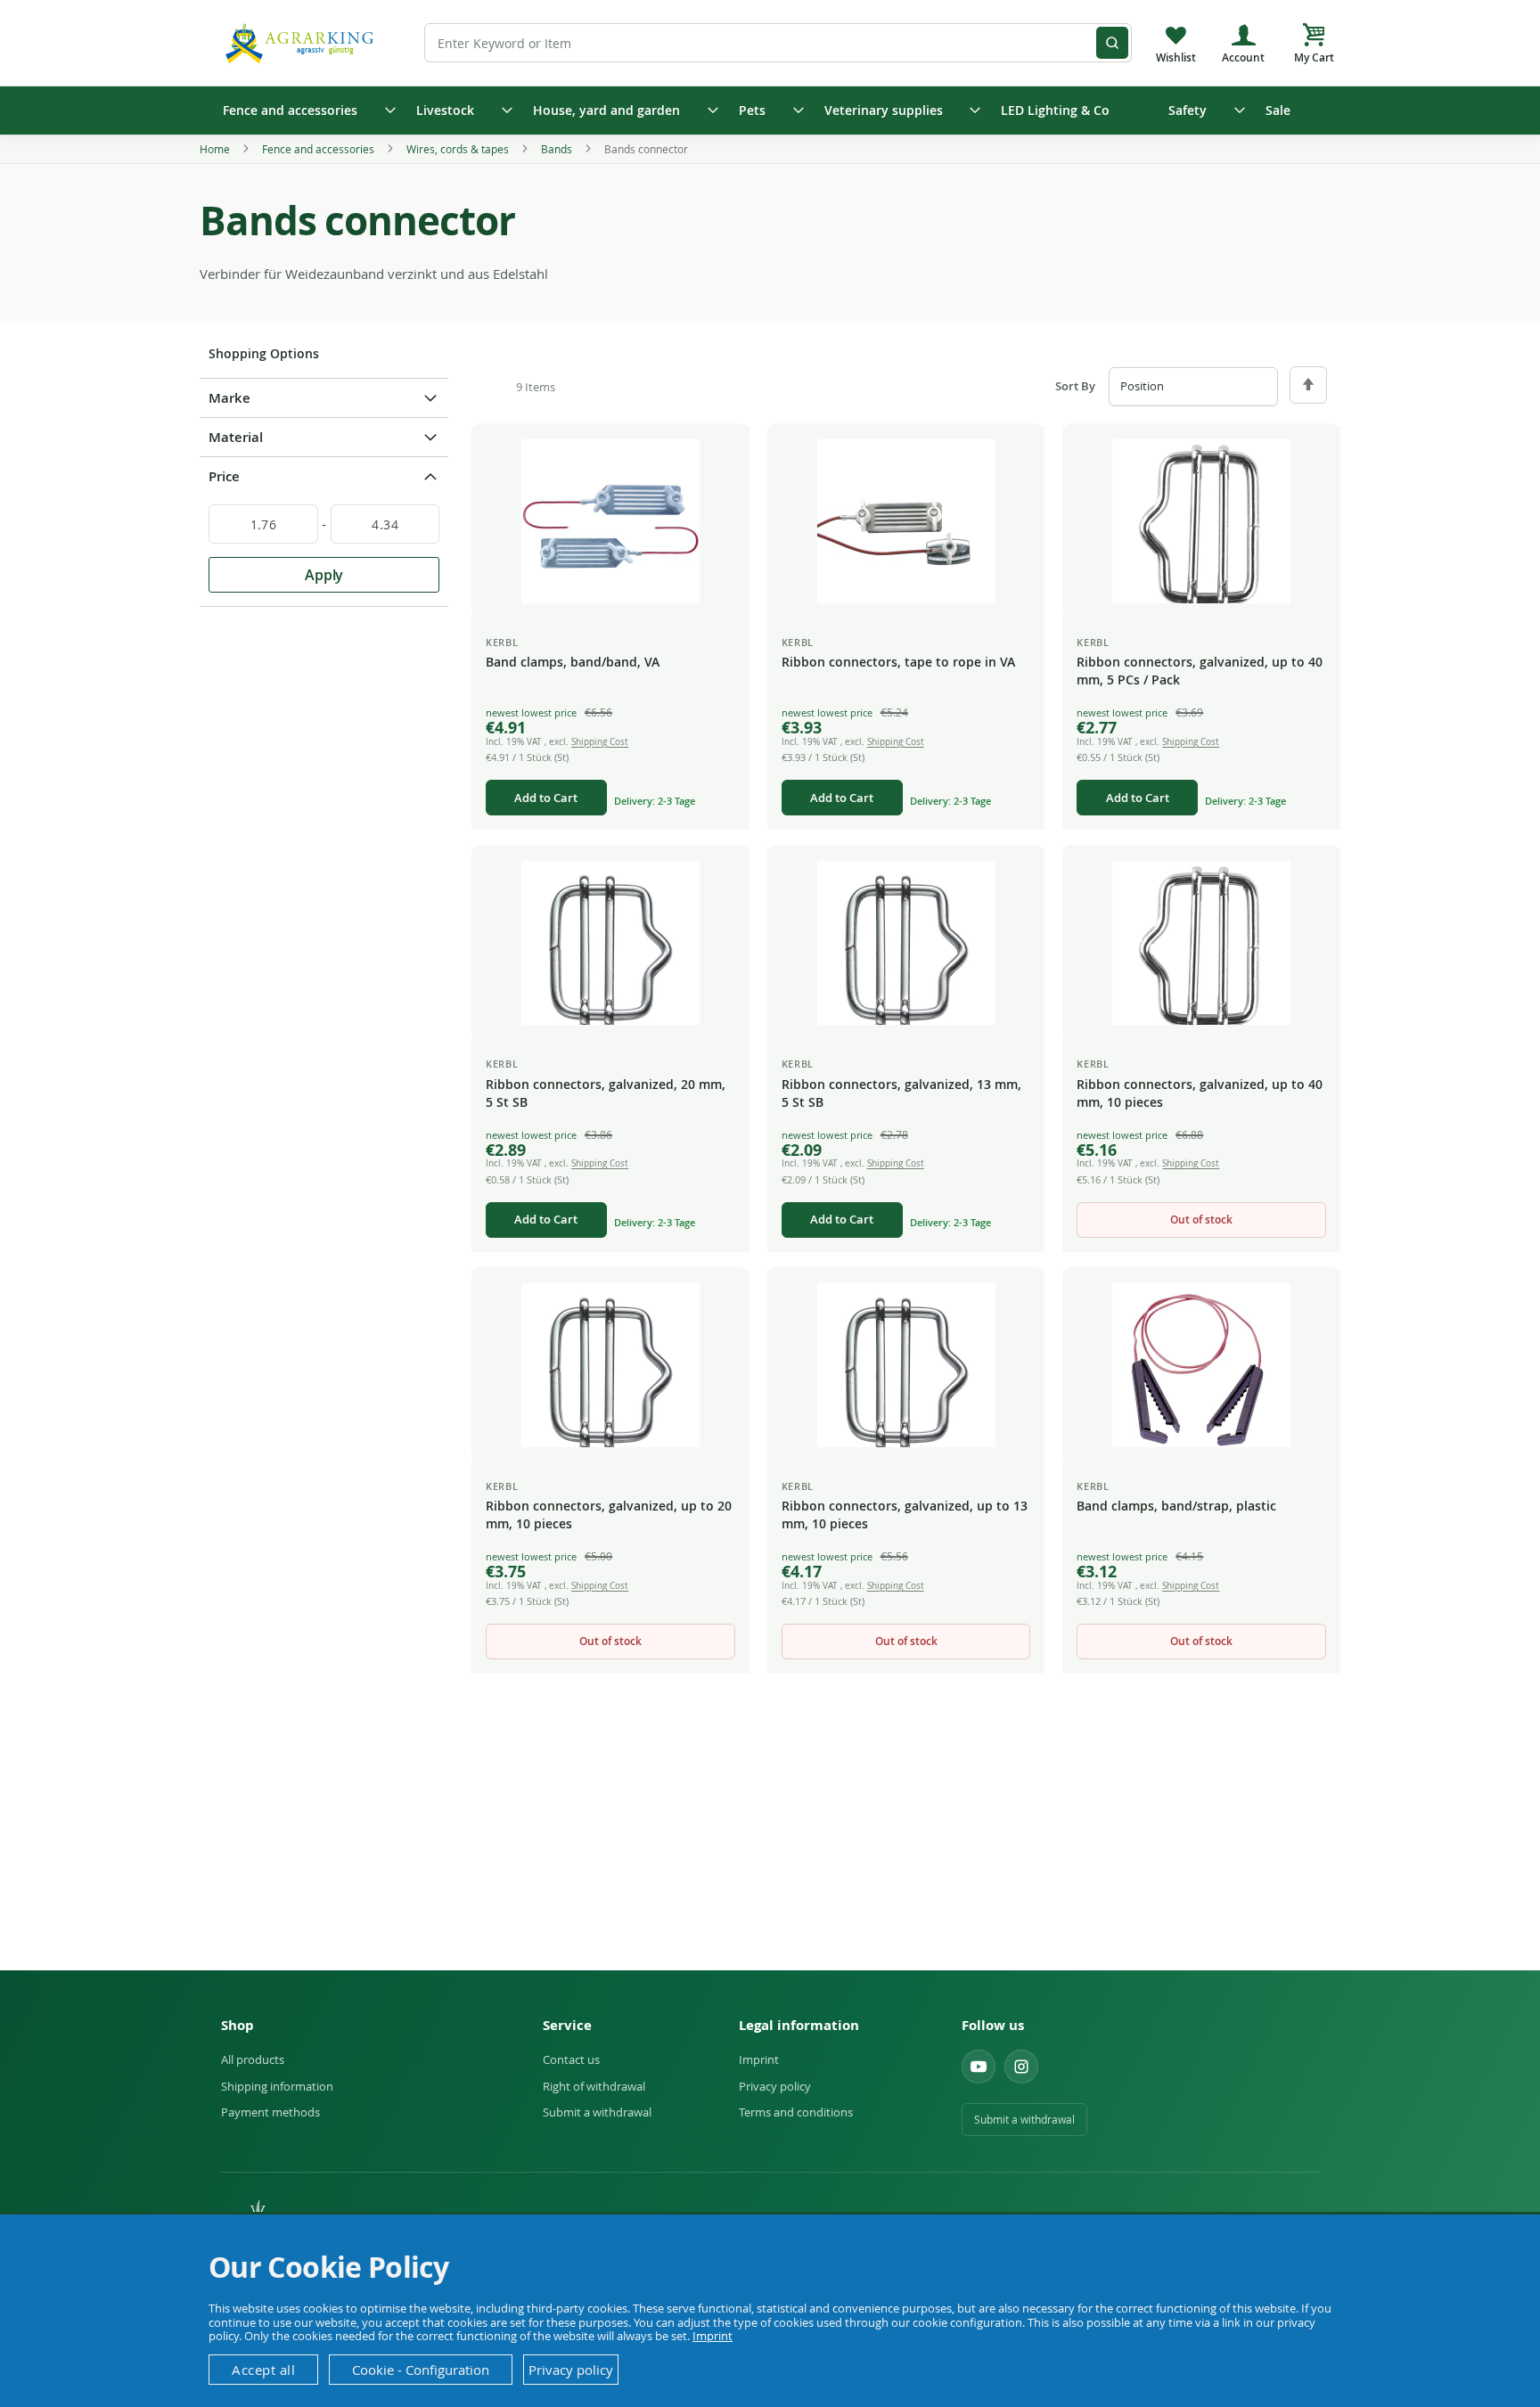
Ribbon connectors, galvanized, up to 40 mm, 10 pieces (1200, 1093)
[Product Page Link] (610, 521)
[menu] (770, 111)
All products (253, 2059)
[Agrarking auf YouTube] (979, 2067)
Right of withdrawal (594, 2086)
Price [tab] (224, 476)
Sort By (1075, 386)
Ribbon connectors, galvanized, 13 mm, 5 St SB (901, 1093)
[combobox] (778, 43)
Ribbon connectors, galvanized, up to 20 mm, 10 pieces (609, 1515)
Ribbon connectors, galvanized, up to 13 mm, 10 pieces (905, 1515)
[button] (722, 454)
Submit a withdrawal (597, 2112)
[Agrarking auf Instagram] (1021, 2067)
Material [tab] (236, 437)
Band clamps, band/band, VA (573, 662)
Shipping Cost (600, 742)
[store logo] (302, 42)
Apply (324, 575)
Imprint (759, 2059)
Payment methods (270, 2112)
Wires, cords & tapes (459, 149)
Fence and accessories (319, 149)
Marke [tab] (229, 398)
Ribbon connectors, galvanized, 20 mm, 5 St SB (606, 1093)
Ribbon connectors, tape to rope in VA (898, 662)
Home (216, 149)
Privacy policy (775, 2086)
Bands (558, 149)
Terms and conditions (796, 2112)
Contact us (571, 2059)
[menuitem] (303, 111)
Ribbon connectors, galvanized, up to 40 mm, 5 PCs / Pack (1200, 671)
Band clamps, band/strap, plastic (1176, 1506)
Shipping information (277, 2086)
